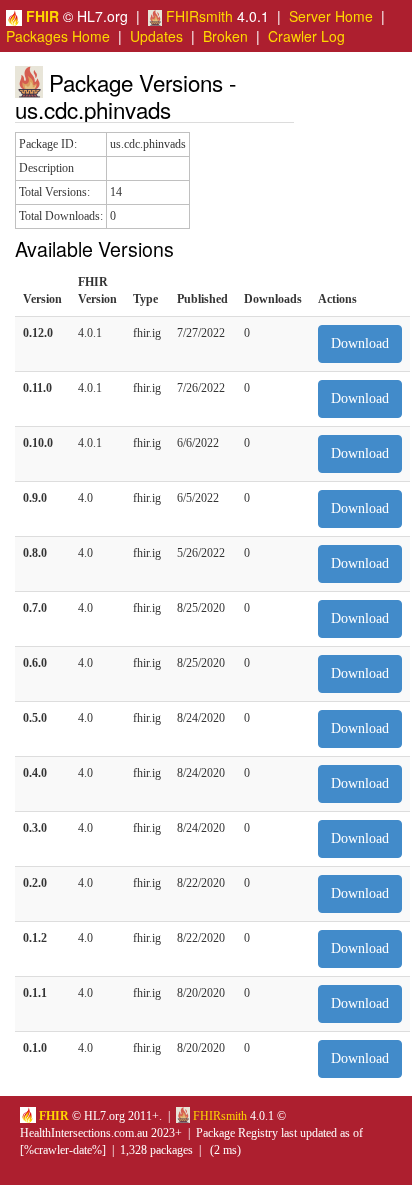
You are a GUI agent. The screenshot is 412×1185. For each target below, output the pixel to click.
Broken (225, 36)
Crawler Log (306, 36)
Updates (156, 36)
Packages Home (58, 36)
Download (360, 343)
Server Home (331, 16)
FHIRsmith (197, 16)
